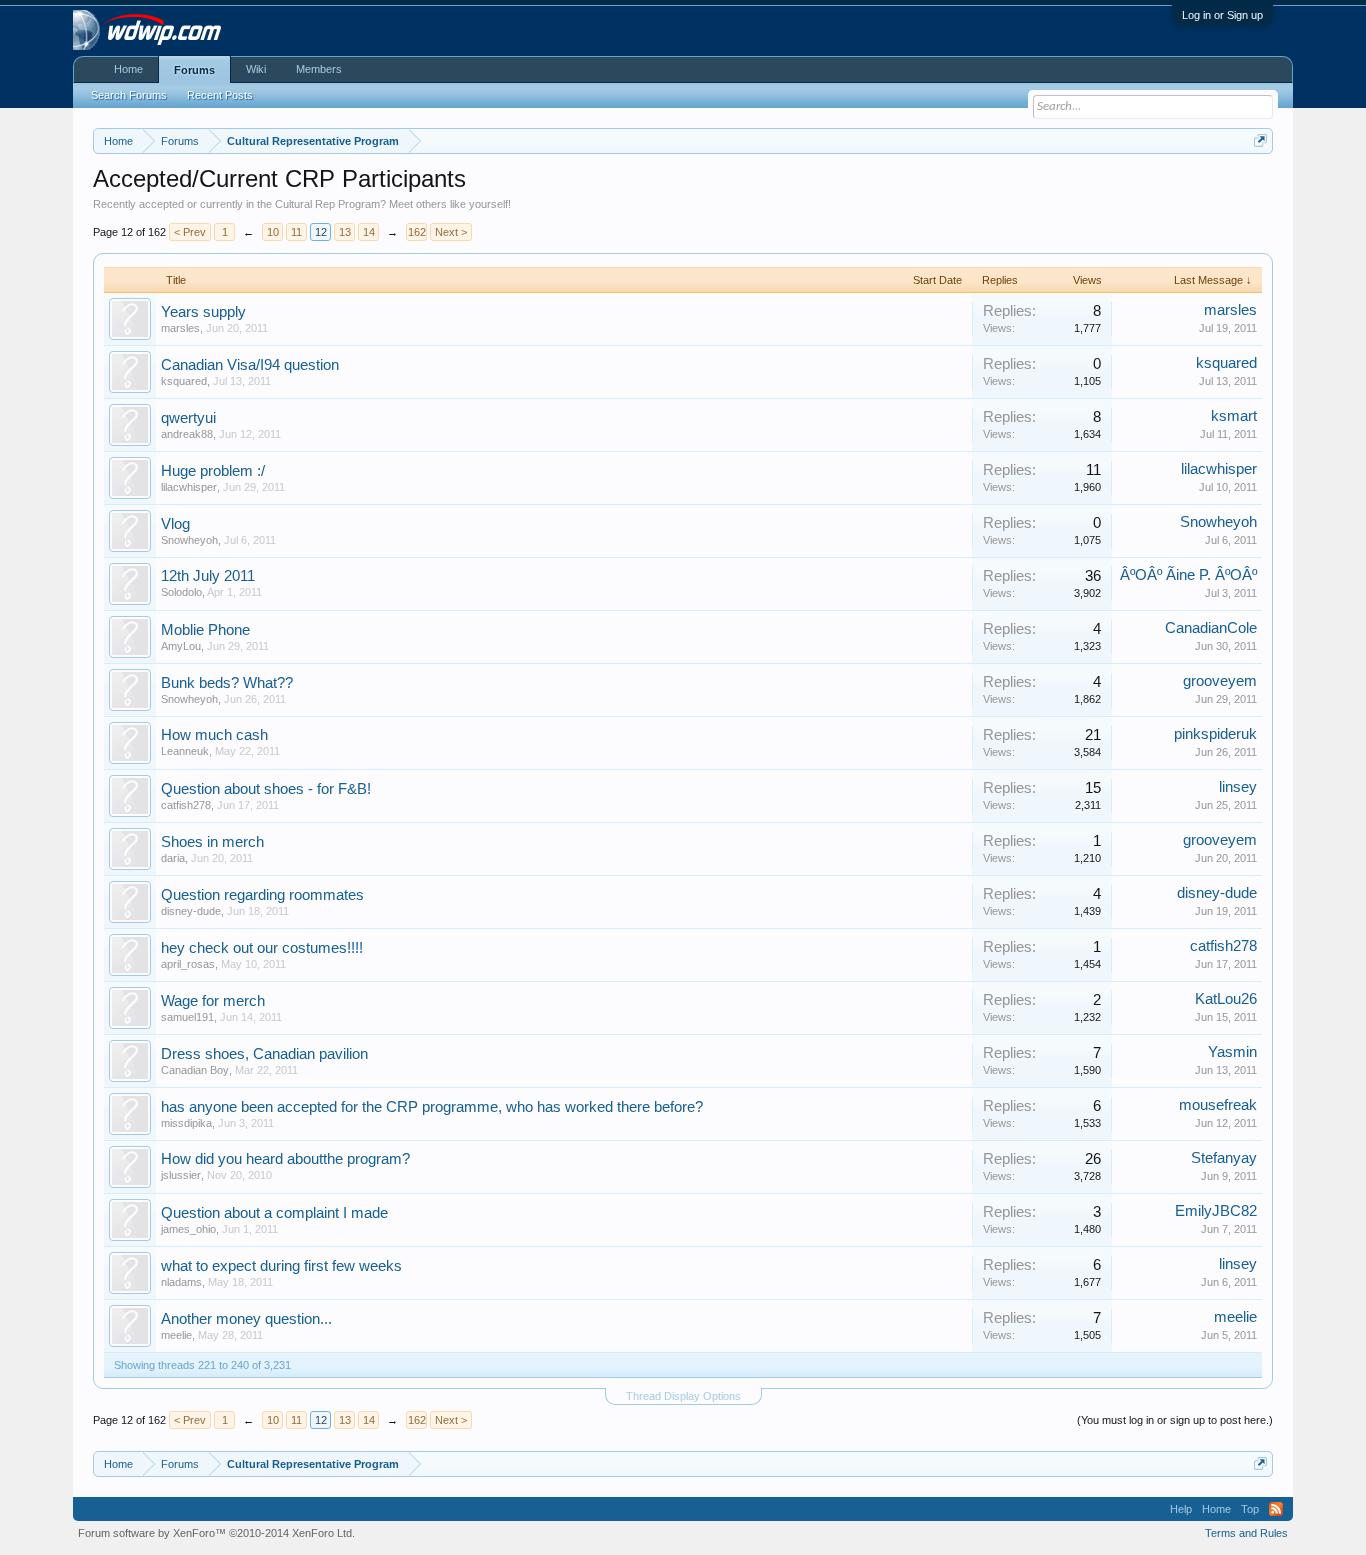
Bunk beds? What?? (227, 683)
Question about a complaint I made (274, 1213)
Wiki (256, 69)
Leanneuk (185, 751)
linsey (1238, 787)
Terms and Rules (1246, 1533)
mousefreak (1218, 1105)
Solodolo (181, 592)
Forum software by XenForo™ (216, 1533)
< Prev (190, 232)
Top (1250, 1509)
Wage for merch (213, 1001)
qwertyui (188, 418)
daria (173, 858)
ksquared (184, 381)
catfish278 (186, 805)
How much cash (214, 735)
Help (1181, 1509)
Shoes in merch (212, 842)
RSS (1276, 1509)
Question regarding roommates (262, 895)
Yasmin (1232, 1052)
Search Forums (129, 95)
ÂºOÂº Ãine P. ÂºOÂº (1188, 575)
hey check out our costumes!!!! (262, 948)
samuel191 (187, 1017)
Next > (451, 232)
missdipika (186, 1123)
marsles (180, 328)
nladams (181, 1282)
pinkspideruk (1215, 734)
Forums (194, 70)
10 (273, 232)
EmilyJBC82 (1216, 1211)
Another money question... (246, 1319)
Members (319, 69)
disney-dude (191, 911)
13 (345, 232)
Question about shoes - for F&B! (266, 789)
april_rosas (188, 964)
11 (296, 232)
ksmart (1234, 416)
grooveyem (1220, 681)
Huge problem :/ (213, 471)
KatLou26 (1226, 999)
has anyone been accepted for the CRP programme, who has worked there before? (432, 1107)
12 (321, 232)
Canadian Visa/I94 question (250, 365)
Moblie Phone (205, 630)
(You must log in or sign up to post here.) (1175, 1420)
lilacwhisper (189, 487)
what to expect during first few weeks (281, 1266)
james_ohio (188, 1229)
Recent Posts (220, 95)
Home (128, 69)
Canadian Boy (195, 1070)
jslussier (181, 1175)
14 (369, 232)
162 (417, 232)
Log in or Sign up (1222, 15)
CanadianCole (1211, 628)
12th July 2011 (208, 576)
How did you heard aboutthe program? (285, 1159)
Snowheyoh (189, 540)
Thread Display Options (683, 1396)
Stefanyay (1224, 1158)
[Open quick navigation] (1260, 140)
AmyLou (181, 646)
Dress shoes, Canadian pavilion (264, 1054)
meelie (176, 1335)
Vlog (175, 524)
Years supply (203, 312)
